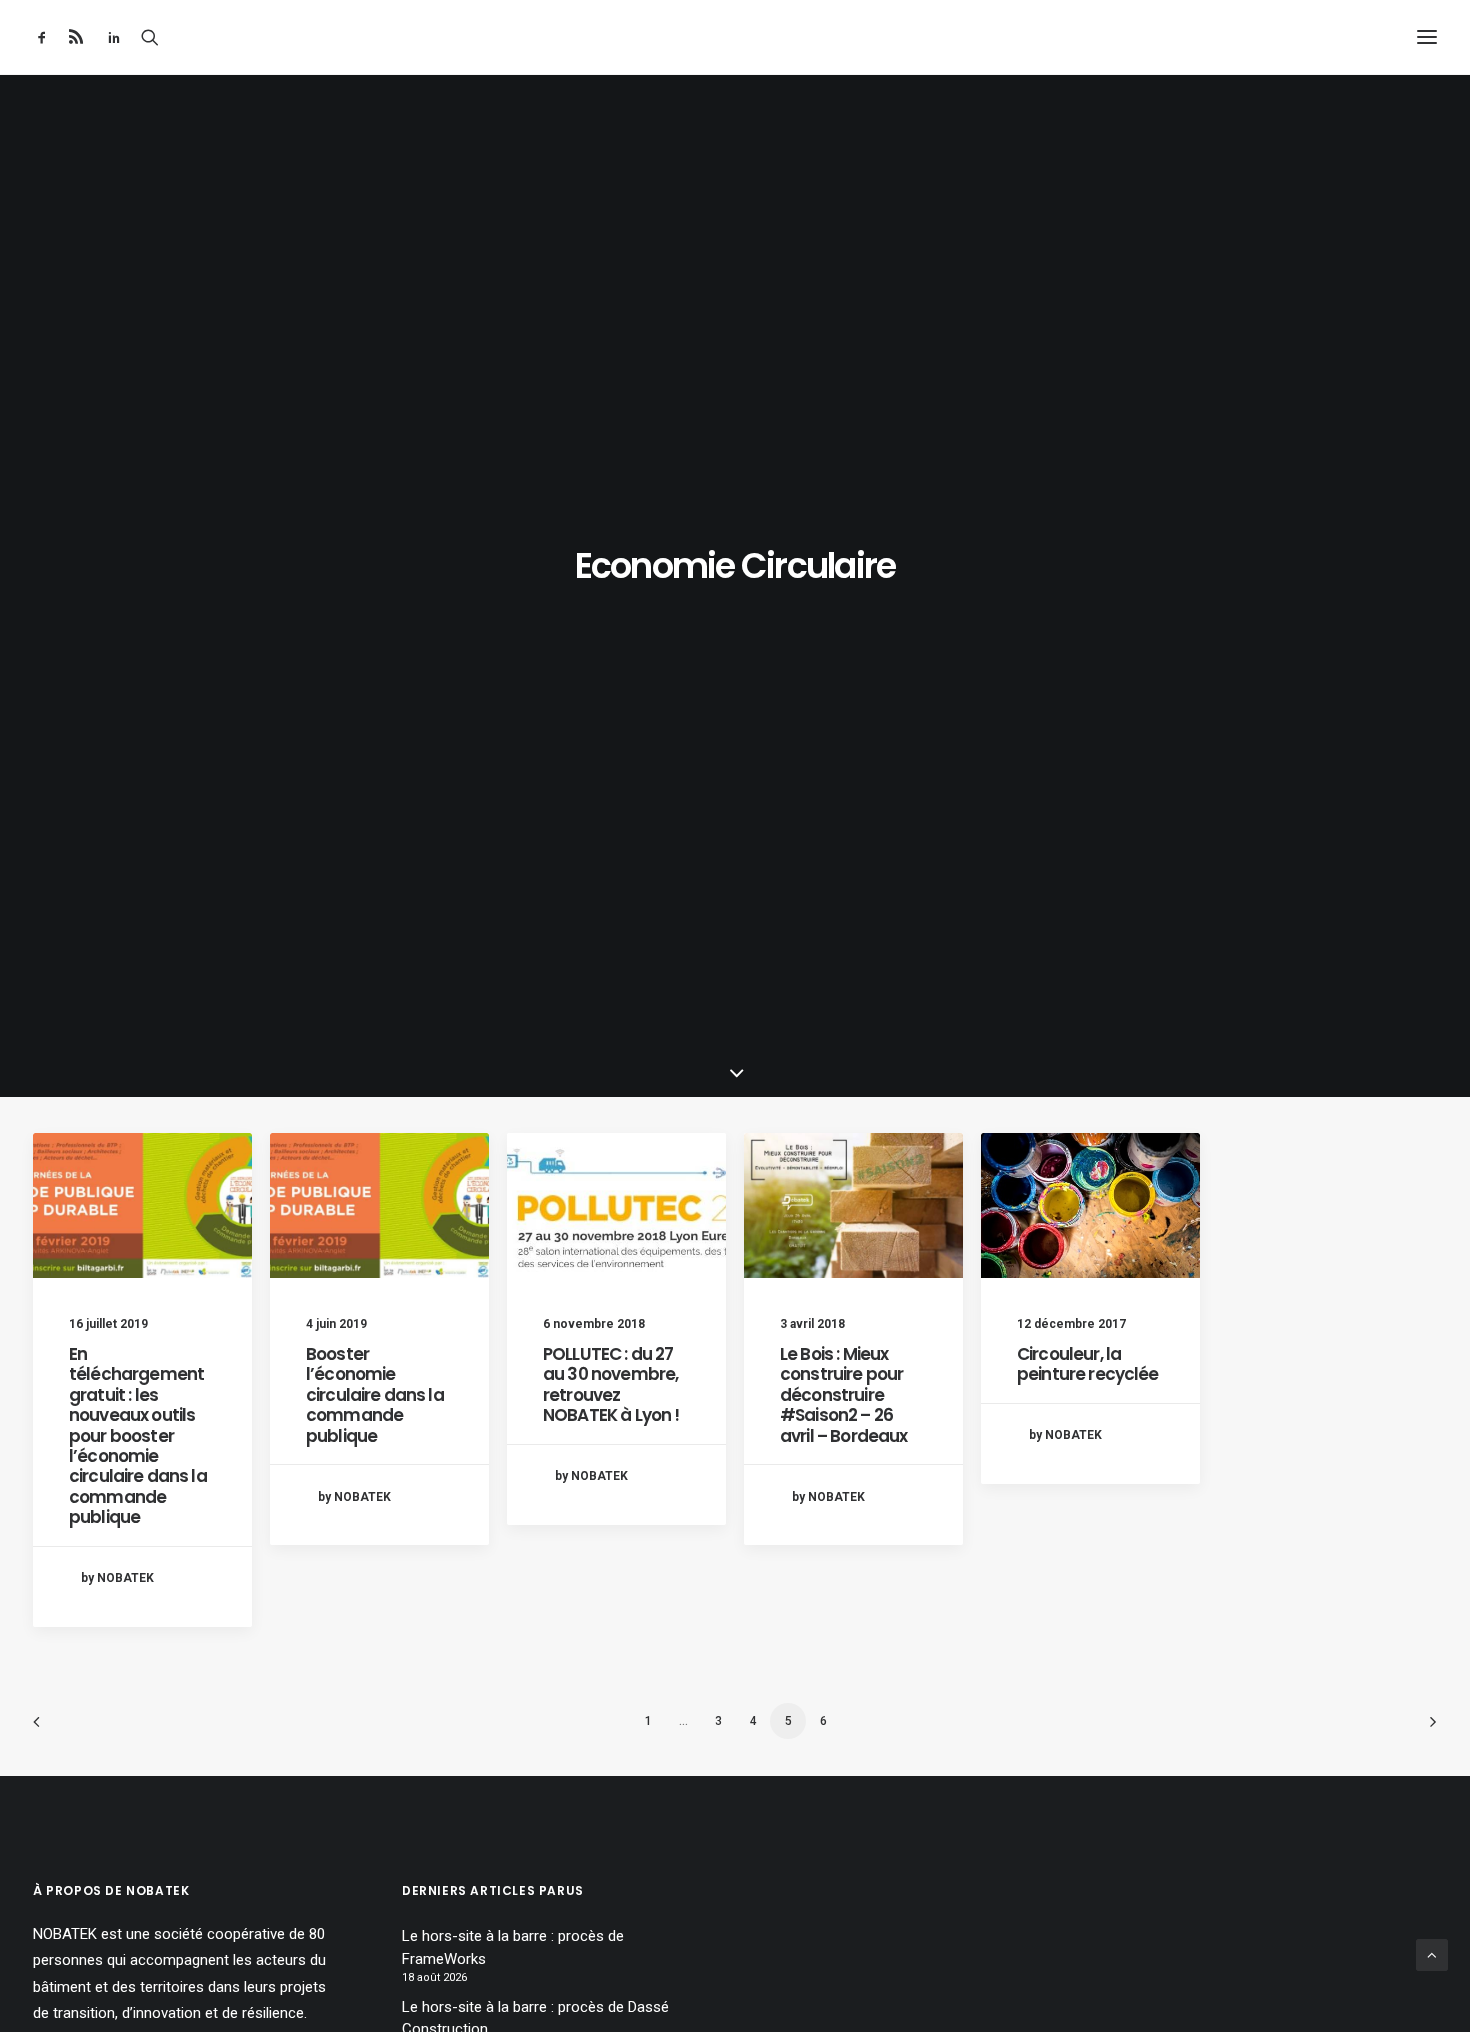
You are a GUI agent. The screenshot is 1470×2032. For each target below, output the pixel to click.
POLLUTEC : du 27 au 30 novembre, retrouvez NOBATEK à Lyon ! (611, 1384)
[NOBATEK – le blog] (735, 37)
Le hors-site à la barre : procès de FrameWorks (513, 1947)
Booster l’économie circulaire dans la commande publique (375, 1395)
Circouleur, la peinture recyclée (1088, 1364)
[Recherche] (150, 37)
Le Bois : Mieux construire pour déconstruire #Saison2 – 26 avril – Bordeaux (843, 1395)
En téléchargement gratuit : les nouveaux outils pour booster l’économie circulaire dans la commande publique (138, 1435)
